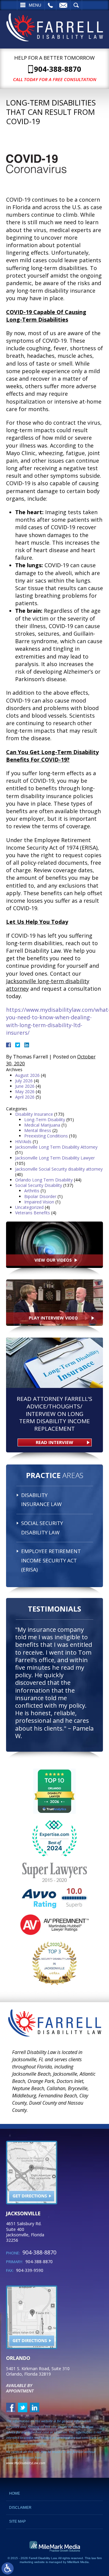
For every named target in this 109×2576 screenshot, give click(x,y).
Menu (35, 5)
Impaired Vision (39, 1202)
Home (15, 2493)
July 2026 (24, 1081)
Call (50, 5)
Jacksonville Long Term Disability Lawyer (55, 1158)
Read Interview (54, 1442)
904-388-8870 (58, 69)
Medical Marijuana (42, 1125)
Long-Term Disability (45, 1120)
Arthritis (32, 1191)
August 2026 (27, 1075)
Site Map (17, 2521)
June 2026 (25, 1086)
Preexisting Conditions (46, 1136)
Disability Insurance (34, 1114)
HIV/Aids (23, 1142)
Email (63, 5)
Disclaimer (20, 2508)
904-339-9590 (30, 2270)
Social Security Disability (39, 1185)
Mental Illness (38, 1130)
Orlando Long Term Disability (44, 1180)
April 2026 (25, 1097)
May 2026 (25, 1091)
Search (76, 5)
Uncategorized (29, 1207)
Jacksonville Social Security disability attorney (59, 1169)
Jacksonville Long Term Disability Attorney (56, 1147)
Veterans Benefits (33, 1213)
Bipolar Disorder (40, 1196)
